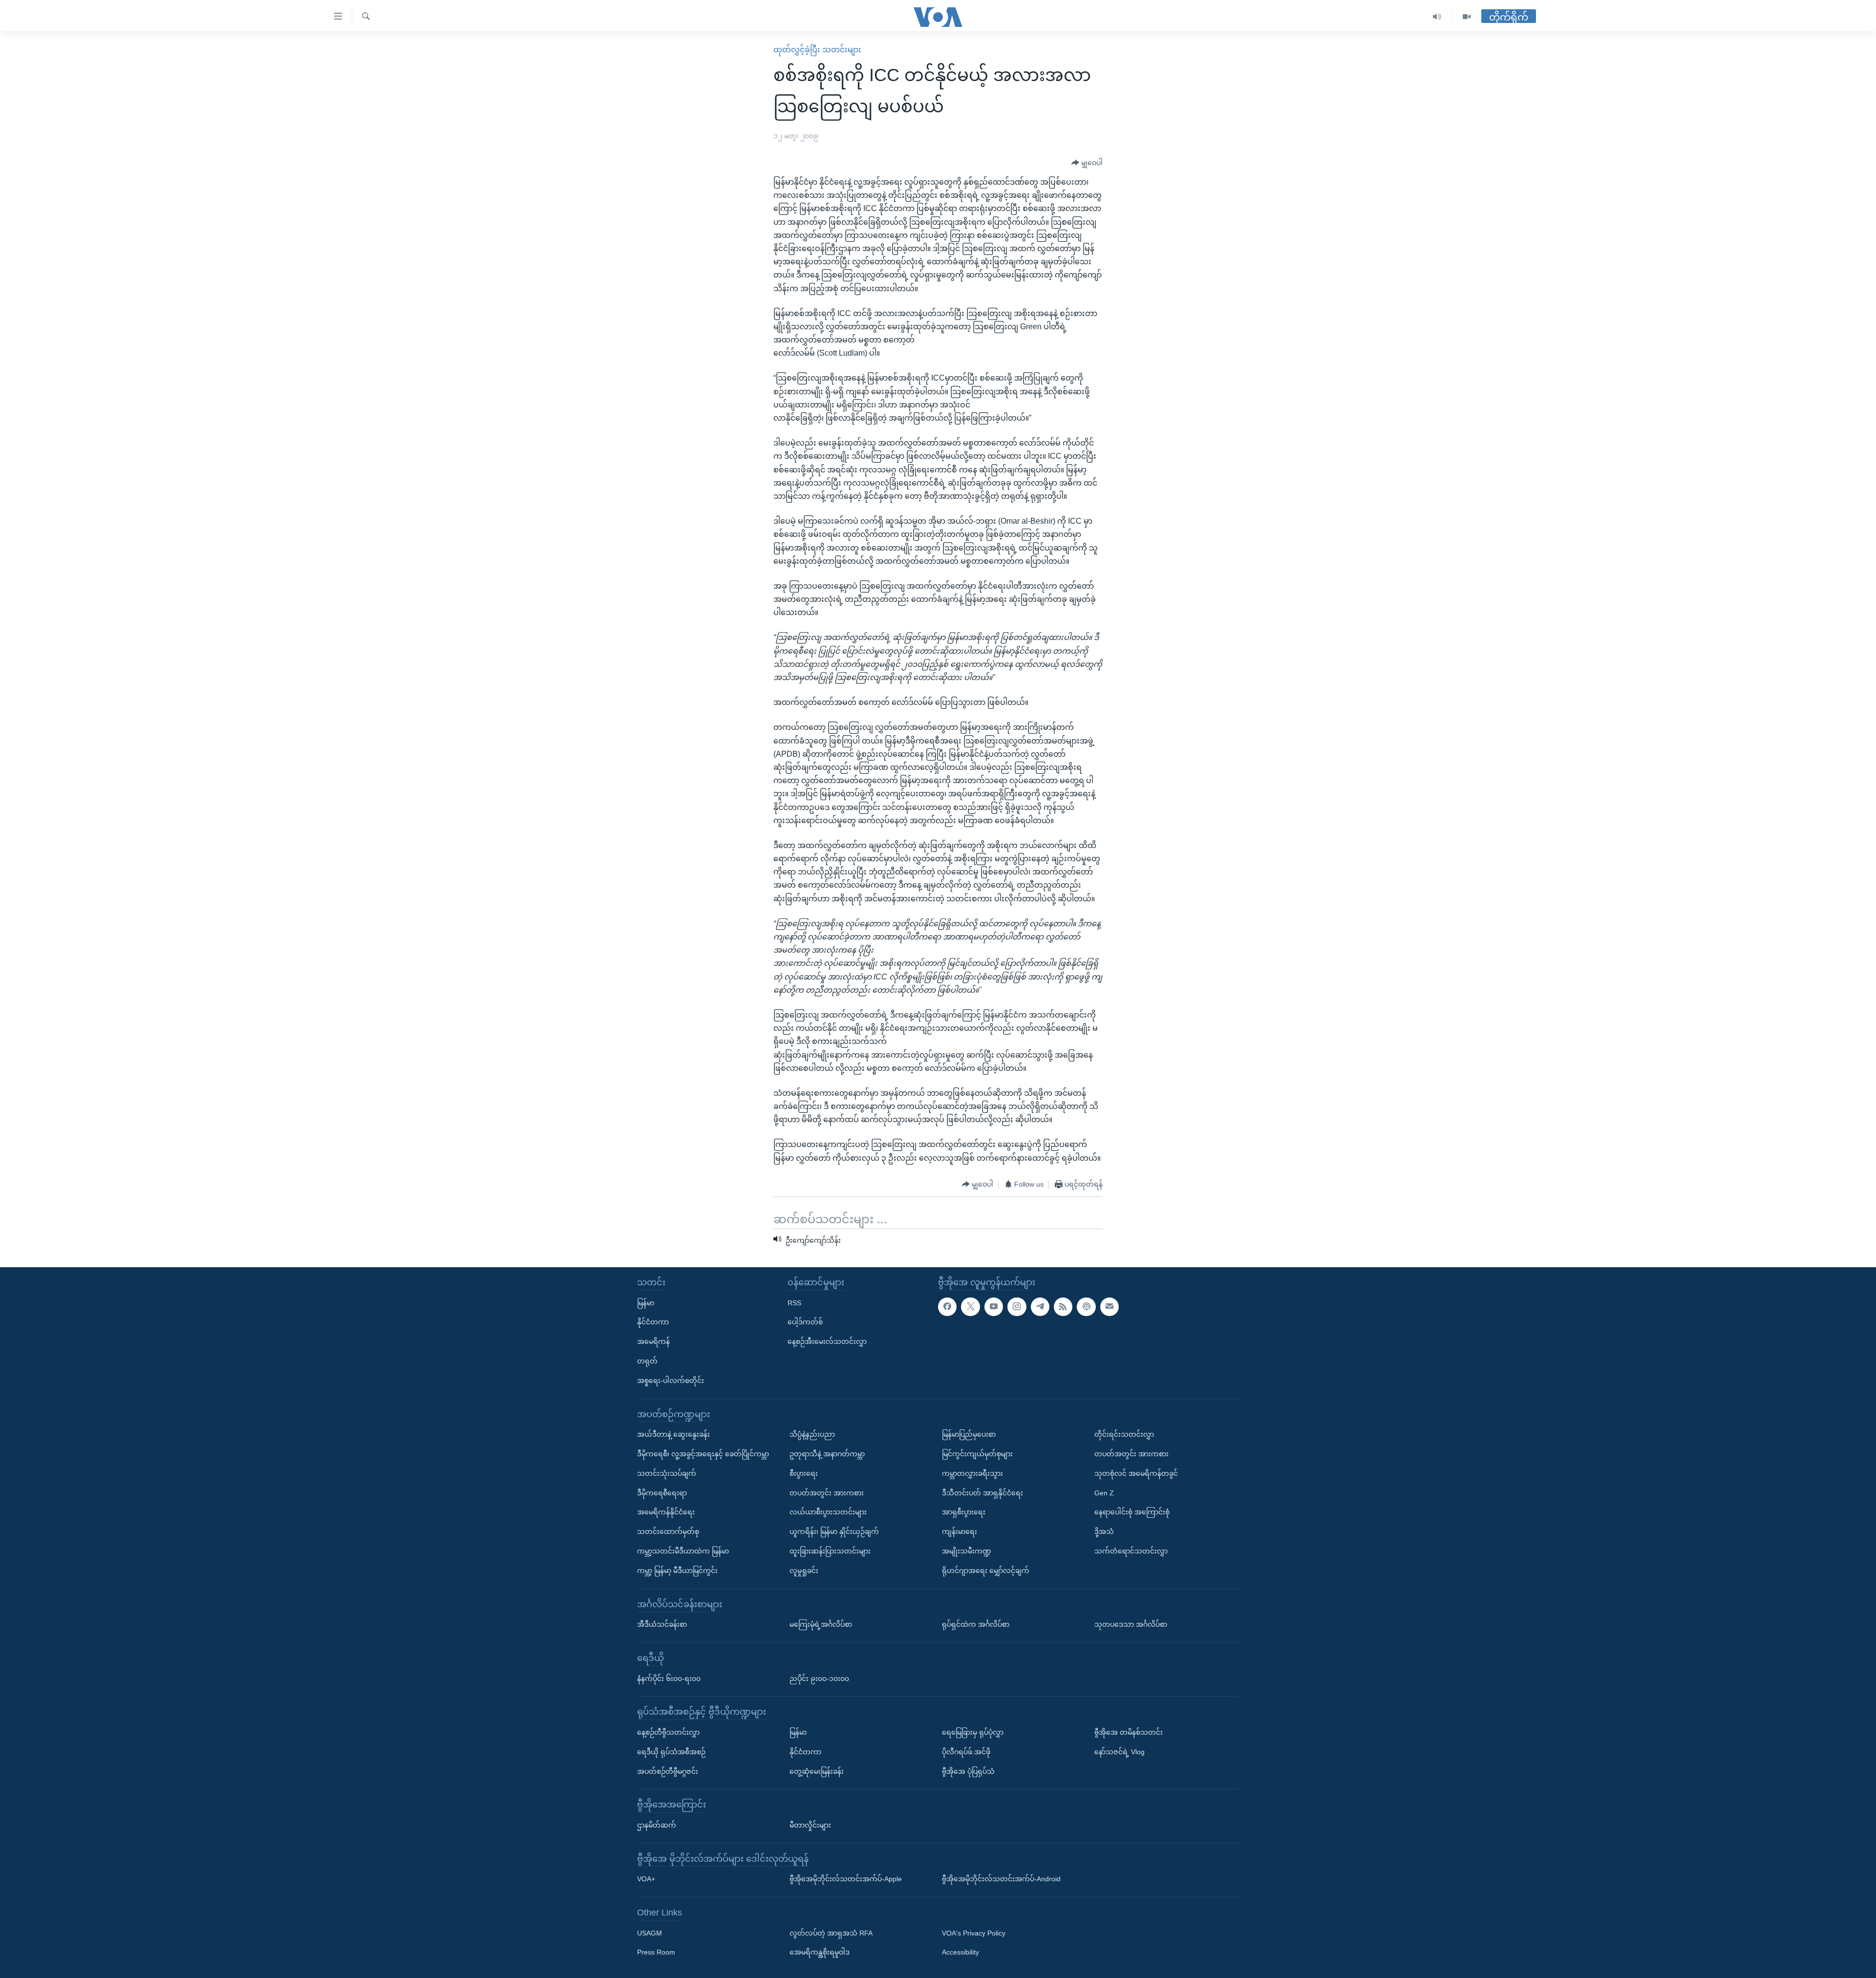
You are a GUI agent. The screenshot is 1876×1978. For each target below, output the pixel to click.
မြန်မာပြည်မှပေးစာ (969, 1434)
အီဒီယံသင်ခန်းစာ (662, 1624)
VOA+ (646, 1879)
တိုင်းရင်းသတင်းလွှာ (1124, 1434)
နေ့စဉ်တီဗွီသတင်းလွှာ (668, 1732)
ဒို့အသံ (1104, 1531)
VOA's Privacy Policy (974, 1933)
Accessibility (960, 1952)
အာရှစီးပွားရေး (964, 1512)
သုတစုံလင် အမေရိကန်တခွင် (1136, 1473)
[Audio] (1437, 17)
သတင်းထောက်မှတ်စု (668, 1531)
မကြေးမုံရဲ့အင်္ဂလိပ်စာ (821, 1624)
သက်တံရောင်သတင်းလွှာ (1131, 1551)
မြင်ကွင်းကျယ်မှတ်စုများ (977, 1454)
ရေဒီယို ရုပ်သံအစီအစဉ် (671, 1751)
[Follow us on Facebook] (947, 1306)
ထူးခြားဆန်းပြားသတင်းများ (830, 1551)
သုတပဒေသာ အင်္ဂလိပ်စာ (1131, 1624)
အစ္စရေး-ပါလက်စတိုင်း (671, 1380)
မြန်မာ (646, 1302)
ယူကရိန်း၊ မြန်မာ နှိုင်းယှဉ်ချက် (834, 1531)
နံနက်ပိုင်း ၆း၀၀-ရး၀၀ (669, 1678)
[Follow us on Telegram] (1040, 1306)
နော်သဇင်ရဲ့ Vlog (1119, 1751)
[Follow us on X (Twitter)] (970, 1306)
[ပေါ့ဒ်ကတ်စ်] (1086, 1306)
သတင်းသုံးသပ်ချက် (667, 1473)
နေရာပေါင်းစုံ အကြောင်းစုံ (1132, 1512)
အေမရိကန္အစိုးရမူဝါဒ (820, 1952)
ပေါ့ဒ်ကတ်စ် (805, 1322)
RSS (794, 1302)
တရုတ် (647, 1361)
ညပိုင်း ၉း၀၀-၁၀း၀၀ (819, 1678)
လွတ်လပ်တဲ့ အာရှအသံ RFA (831, 1933)
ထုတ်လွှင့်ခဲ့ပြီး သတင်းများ (817, 50)
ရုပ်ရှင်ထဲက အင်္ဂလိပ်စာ (976, 1624)
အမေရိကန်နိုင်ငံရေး (666, 1512)
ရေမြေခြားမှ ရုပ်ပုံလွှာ (973, 1732)
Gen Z (1104, 1492)
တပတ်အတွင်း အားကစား (827, 1492)
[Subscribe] (1109, 1306)
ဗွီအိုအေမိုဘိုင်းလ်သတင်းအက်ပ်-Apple (846, 1879)
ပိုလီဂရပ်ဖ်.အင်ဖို (966, 1751)
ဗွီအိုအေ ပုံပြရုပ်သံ (968, 1771)
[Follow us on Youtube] (994, 1306)
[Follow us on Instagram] (1017, 1306)
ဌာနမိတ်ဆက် (657, 1825)
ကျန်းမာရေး (959, 1531)
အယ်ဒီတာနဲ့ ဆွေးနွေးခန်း (673, 1434)
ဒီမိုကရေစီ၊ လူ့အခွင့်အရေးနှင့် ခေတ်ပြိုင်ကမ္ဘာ (703, 1454)
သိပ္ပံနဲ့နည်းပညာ (812, 1434)
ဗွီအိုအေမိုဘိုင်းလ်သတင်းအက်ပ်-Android (1001, 1879)
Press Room (656, 1952)
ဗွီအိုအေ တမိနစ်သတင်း (1129, 1732)
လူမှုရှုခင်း (804, 1570)
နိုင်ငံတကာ (653, 1322)
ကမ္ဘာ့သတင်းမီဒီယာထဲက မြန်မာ (683, 1551)
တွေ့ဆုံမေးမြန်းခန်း (817, 1771)
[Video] (1467, 17)
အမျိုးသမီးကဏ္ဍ (967, 1551)
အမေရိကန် (653, 1341)
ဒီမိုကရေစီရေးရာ (662, 1492)
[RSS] (1063, 1306)
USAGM (650, 1933)
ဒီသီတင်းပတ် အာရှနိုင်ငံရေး (982, 1492)
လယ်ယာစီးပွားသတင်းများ (828, 1512)
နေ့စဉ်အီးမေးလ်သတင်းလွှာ (827, 1341)
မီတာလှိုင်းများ (810, 1825)
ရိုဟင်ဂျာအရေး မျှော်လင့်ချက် (986, 1570)
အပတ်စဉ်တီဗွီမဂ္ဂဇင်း (668, 1771)
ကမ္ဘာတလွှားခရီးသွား (972, 1473)
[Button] (1087, 163)
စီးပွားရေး (804, 1473)
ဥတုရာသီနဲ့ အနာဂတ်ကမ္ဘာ (827, 1454)
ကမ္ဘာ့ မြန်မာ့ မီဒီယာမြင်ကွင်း (677, 1570)
